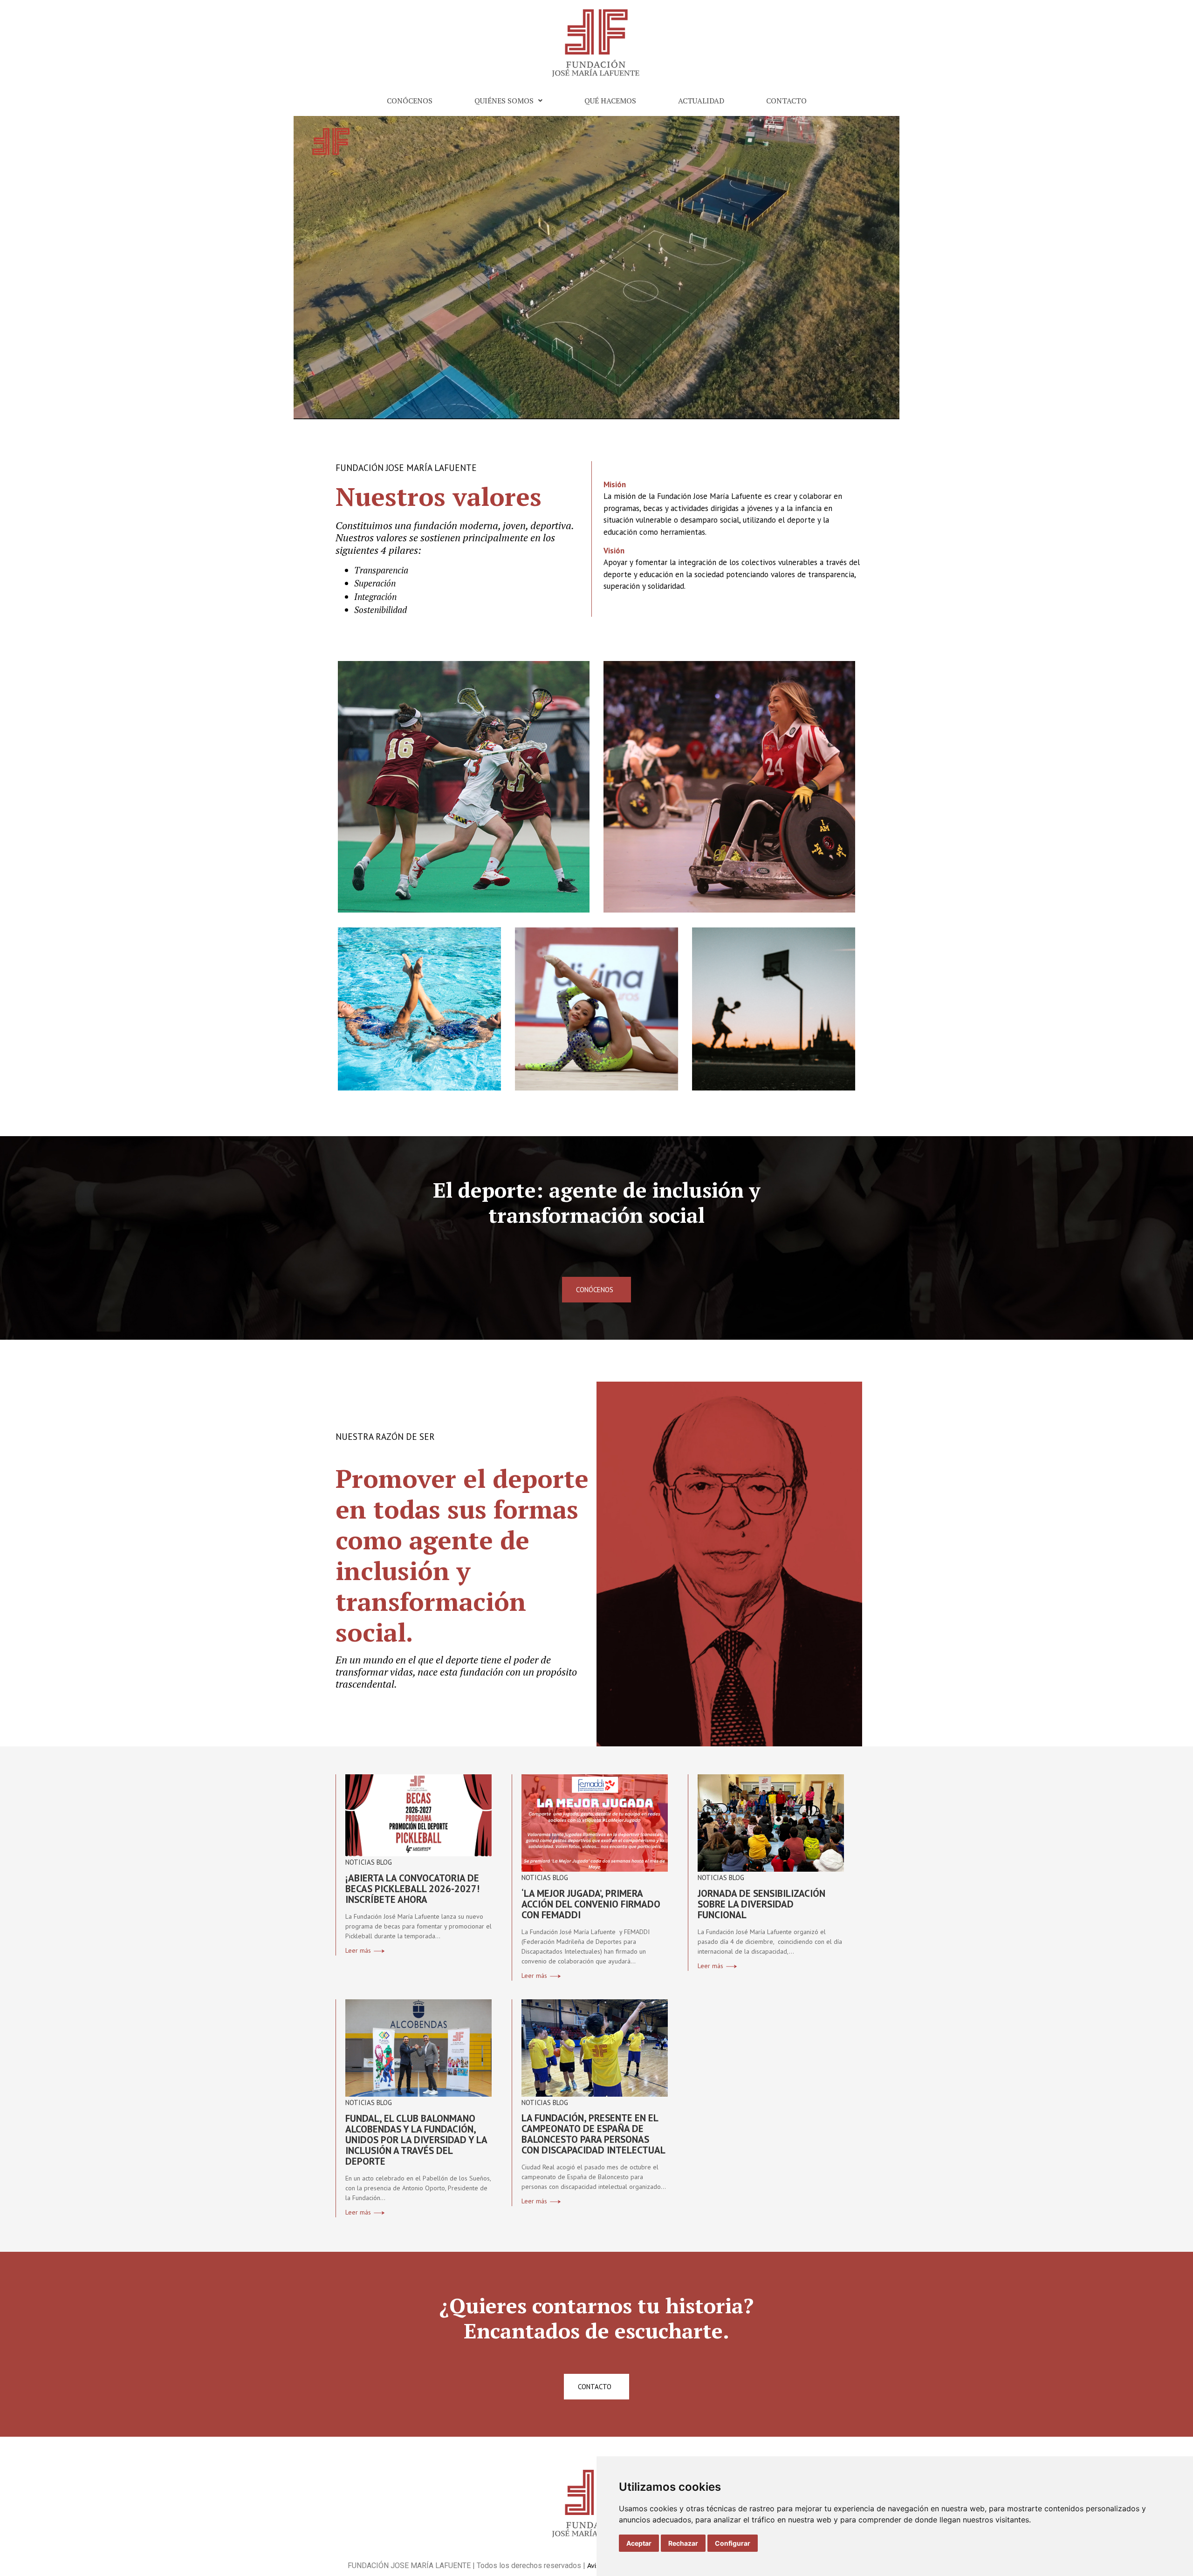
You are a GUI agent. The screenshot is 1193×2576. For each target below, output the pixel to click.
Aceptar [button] (639, 2543)
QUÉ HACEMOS (610, 101)
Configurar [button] (733, 2543)
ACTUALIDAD (701, 101)
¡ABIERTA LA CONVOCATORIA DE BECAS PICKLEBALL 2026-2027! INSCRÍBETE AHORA (412, 1889)
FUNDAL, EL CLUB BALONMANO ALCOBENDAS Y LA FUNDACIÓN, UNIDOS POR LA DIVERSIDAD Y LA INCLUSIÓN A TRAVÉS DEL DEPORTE (416, 2140)
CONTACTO (786, 101)
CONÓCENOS (410, 101)
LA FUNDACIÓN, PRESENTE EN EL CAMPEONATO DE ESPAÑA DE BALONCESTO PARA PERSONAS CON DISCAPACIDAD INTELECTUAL (593, 2134)
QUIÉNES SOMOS (504, 101)
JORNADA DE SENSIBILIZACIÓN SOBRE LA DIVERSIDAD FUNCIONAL (761, 1904)
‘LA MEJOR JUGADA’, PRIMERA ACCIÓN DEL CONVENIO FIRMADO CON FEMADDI (591, 1904)
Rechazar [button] (683, 2543)
